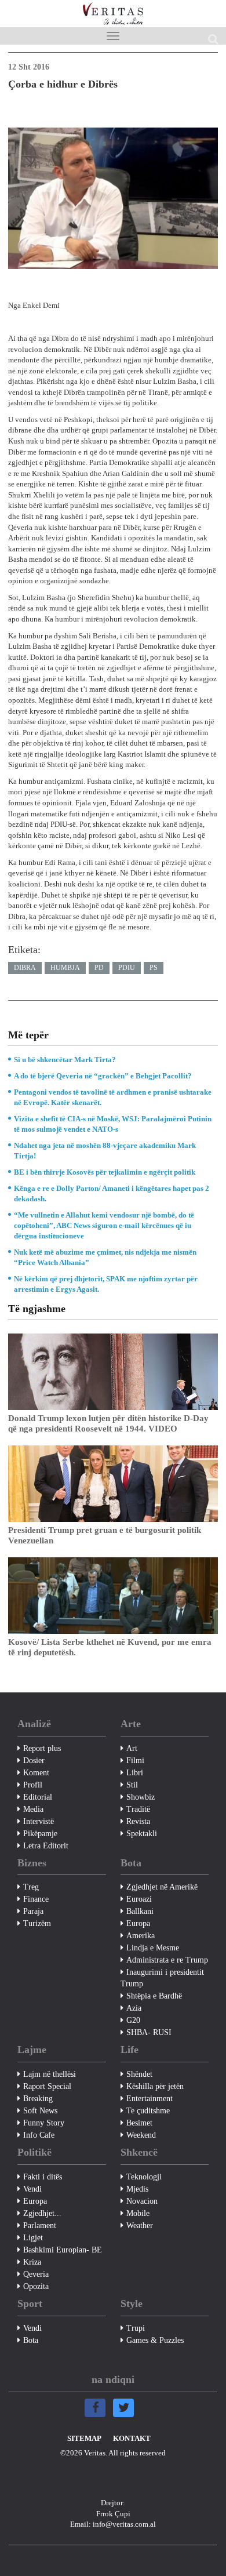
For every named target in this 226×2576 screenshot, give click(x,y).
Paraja (33, 1911)
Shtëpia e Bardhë (154, 1996)
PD (99, 968)
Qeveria (36, 2274)
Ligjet (33, 2238)
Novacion (142, 2201)
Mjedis (137, 2189)
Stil (132, 1785)
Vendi (32, 2189)
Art (132, 1748)
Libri (135, 1773)
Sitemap (84, 2438)
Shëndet (139, 2074)
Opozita (36, 2286)
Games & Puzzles (155, 2340)
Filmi (135, 1761)
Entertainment (150, 2099)
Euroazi (139, 1899)
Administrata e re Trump (167, 1960)
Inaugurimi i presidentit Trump (162, 1978)
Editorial (38, 1797)
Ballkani (140, 1911)
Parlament (40, 2226)
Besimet (139, 2123)
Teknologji (144, 2177)
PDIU (127, 968)
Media (33, 1809)
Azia (134, 2008)
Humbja (65, 968)
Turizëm (37, 1923)
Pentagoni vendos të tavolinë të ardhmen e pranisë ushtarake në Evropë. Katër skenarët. (113, 1097)
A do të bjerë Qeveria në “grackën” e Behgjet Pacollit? (103, 1076)
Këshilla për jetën (155, 2086)
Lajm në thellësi (50, 2074)
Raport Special (47, 2086)
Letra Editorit (46, 1846)
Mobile (138, 2213)
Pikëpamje (40, 1834)
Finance (36, 1899)
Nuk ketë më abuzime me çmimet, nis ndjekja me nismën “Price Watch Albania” (105, 1257)
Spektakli (142, 1834)
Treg (31, 1887)
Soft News (40, 2111)
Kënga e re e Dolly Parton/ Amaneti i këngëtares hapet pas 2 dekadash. (112, 1193)
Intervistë (39, 1821)
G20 (133, 2020)
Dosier (34, 1761)
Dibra (25, 968)
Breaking (38, 2099)
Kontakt (132, 2438)
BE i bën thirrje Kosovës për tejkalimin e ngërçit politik (105, 1172)
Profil (33, 1785)
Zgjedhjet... (42, 2213)
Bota (31, 2340)
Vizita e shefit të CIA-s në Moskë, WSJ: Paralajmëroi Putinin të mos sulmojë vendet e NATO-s (113, 1124)
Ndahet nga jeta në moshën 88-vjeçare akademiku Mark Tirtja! (105, 1151)
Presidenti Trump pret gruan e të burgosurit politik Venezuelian (105, 1535)
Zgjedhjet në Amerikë (162, 1887)
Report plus (42, 1748)
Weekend (141, 2135)
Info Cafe (39, 2135)
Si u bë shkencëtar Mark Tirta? (65, 1060)
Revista (138, 1821)
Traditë (138, 1809)
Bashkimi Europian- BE (63, 2250)
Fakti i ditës (43, 2177)
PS (154, 968)
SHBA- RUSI (149, 2032)
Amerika (141, 1936)
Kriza (32, 2262)
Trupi (136, 2328)
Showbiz (141, 1797)
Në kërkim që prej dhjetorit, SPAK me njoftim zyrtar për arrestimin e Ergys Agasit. (106, 1284)
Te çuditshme (148, 2111)
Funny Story (44, 2123)
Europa (138, 1923)
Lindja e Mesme (153, 1948)
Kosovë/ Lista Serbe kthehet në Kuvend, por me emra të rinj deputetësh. (110, 1647)
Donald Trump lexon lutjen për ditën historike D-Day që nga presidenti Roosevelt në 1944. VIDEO (108, 1423)
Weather (140, 2226)
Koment (36, 1773)
